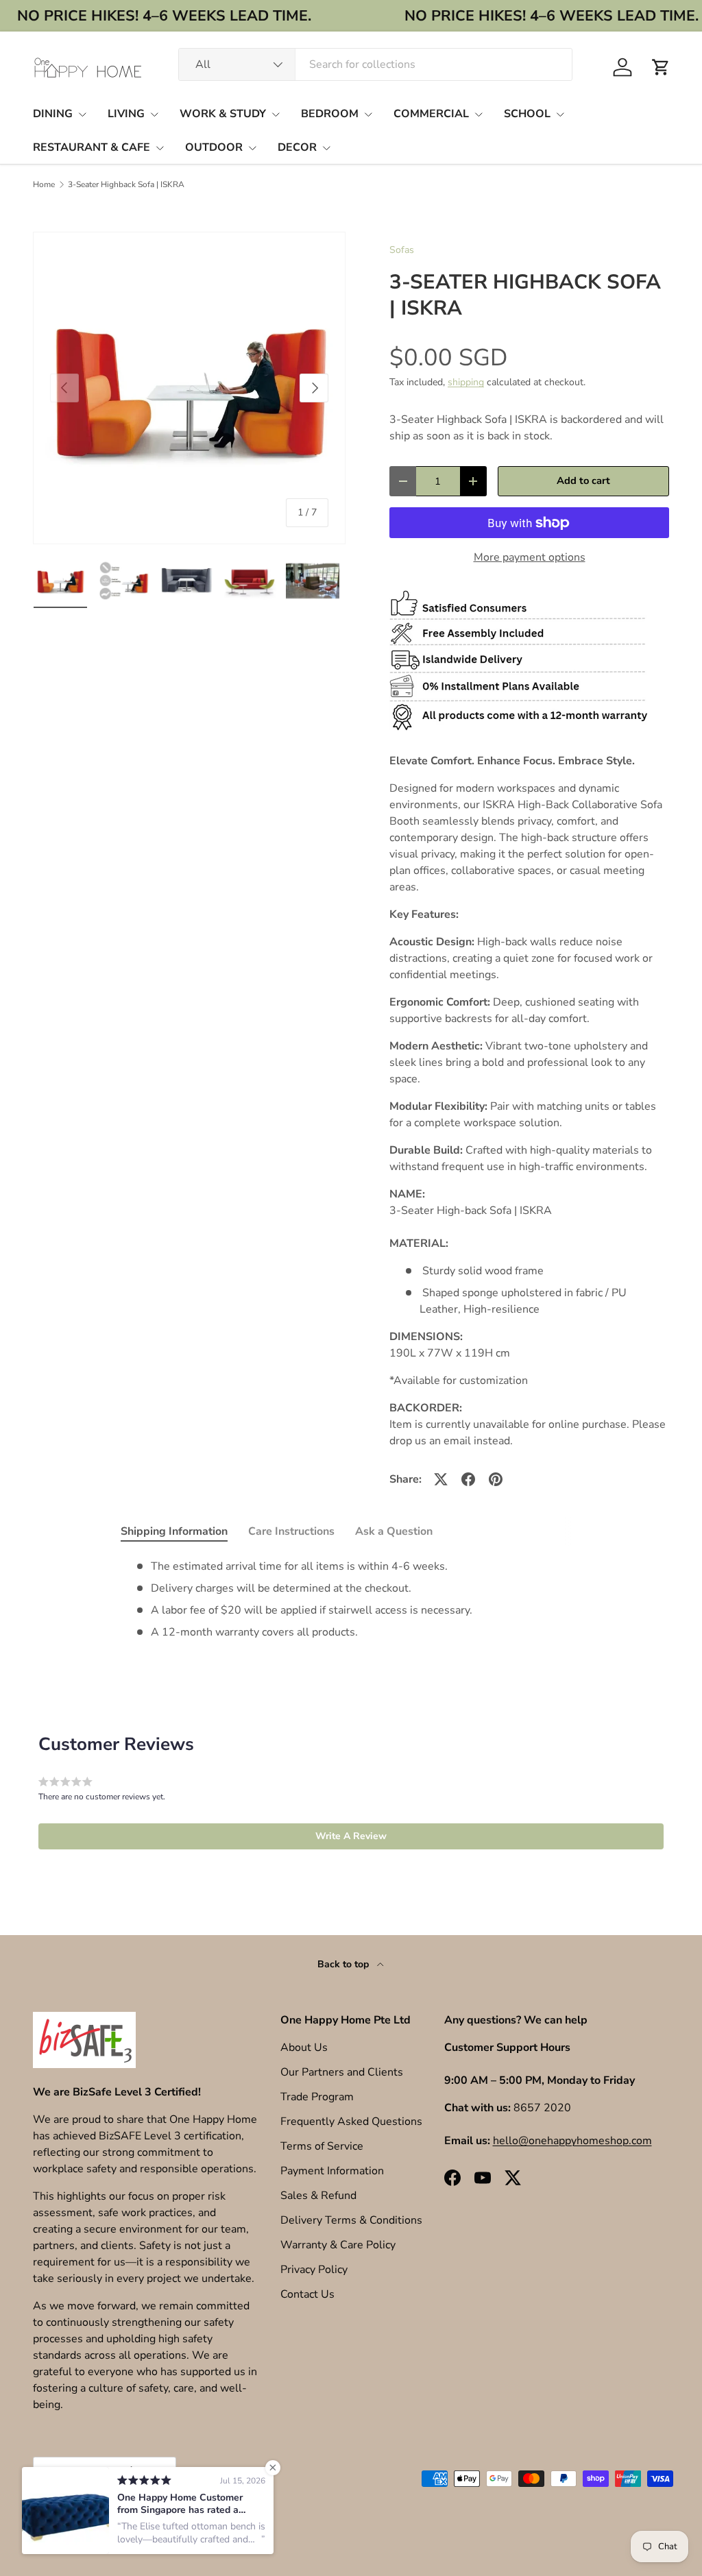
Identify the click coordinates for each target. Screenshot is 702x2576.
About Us (304, 2048)
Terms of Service (322, 2146)
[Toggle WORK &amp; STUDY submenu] (276, 114)
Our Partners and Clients (342, 2072)
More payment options (530, 557)
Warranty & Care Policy (338, 2245)
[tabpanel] (351, 1599)
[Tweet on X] (441, 1479)
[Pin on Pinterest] (496, 1479)
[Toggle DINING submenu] (82, 114)
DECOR (297, 147)
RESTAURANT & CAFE (92, 147)
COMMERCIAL (431, 114)
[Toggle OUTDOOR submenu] (252, 148)
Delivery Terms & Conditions (351, 2220)
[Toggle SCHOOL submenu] (560, 114)
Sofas (402, 250)
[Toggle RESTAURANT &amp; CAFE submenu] (160, 148)
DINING (53, 114)
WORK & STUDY (223, 114)
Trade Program (317, 2097)
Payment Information (332, 2171)
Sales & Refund (318, 2196)
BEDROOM (330, 114)
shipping (466, 382)
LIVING (126, 114)
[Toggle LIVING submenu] (154, 114)
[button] (661, 67)
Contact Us (307, 2294)
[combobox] (375, 64)
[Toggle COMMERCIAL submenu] (479, 114)
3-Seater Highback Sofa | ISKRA (126, 184)
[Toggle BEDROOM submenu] (368, 114)
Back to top (344, 1964)
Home (44, 184)
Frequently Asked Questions (351, 2122)
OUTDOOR (214, 147)
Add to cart (583, 481)
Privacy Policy (314, 2270)
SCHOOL (527, 114)
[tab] (174, 1531)
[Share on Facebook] (468, 1479)
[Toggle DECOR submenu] (326, 148)
